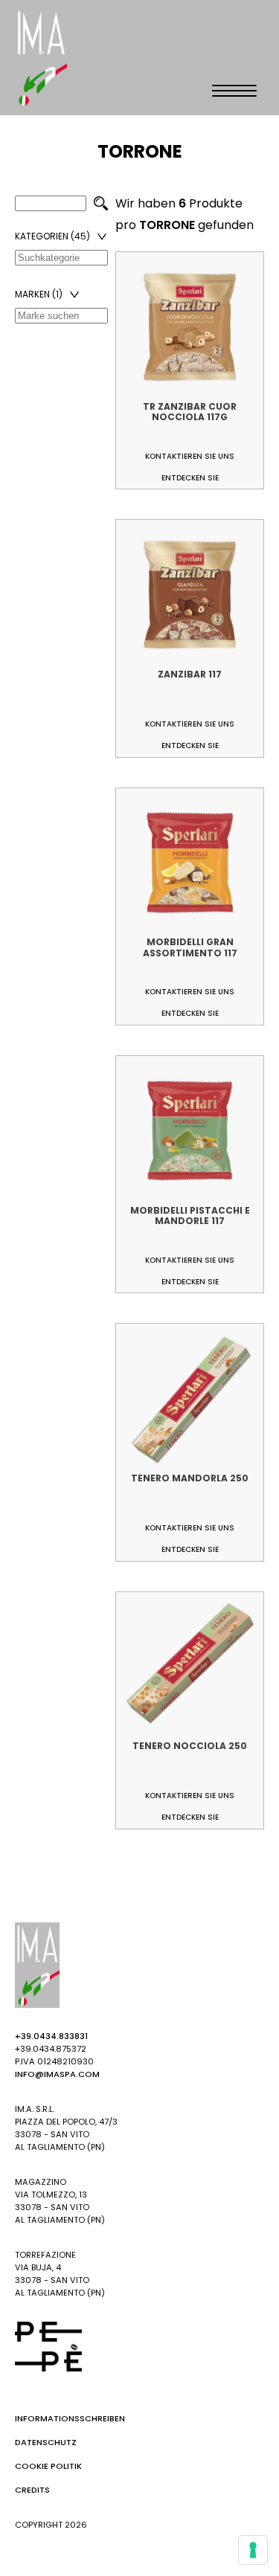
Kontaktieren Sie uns (190, 456)
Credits (32, 2490)
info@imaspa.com (57, 2074)
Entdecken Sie (190, 478)
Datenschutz (46, 2442)
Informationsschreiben (70, 2418)
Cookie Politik (48, 2466)
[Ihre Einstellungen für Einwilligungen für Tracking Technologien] (253, 2550)
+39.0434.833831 (51, 2036)
